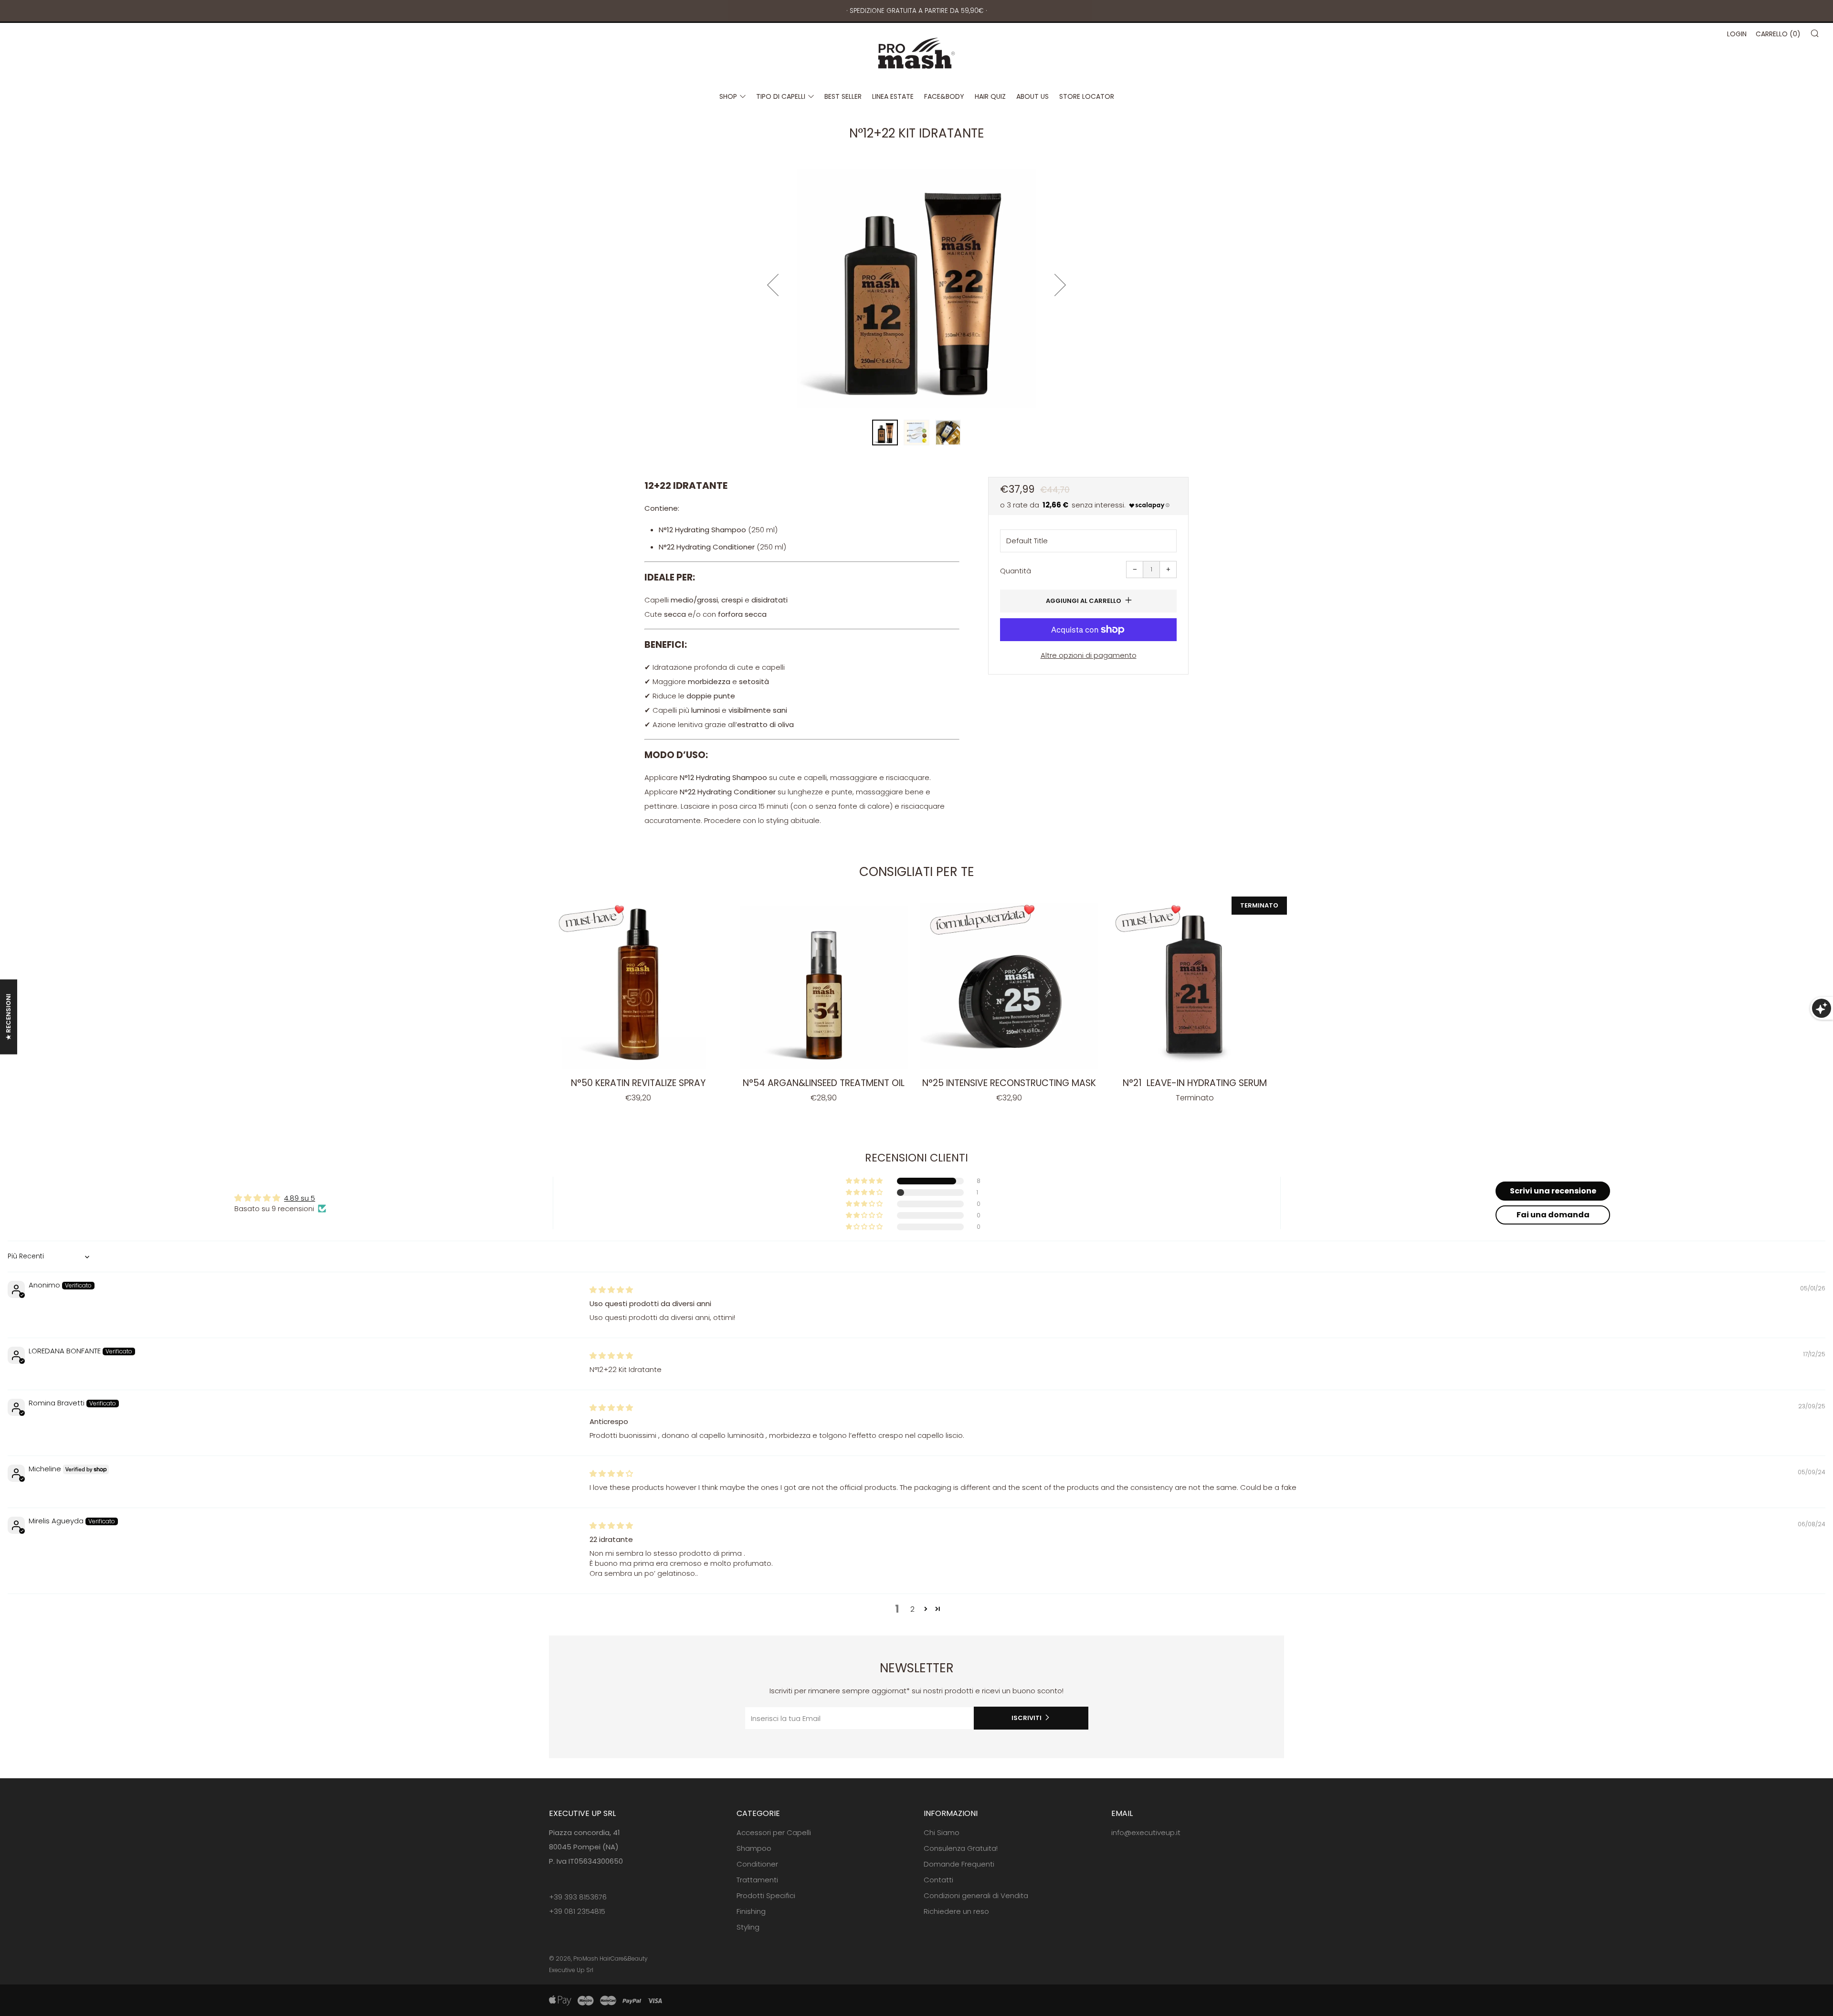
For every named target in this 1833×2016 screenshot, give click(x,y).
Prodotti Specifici (766, 1895)
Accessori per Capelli (774, 1832)
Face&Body (944, 96)
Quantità (1016, 571)
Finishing (751, 1911)
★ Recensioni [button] (8, 1017)
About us (1032, 96)
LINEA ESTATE (893, 96)
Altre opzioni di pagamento (1089, 655)
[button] (885, 433)
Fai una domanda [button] (1553, 1215)
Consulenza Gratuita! (961, 1848)
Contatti (938, 1880)
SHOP (728, 96)
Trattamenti (757, 1880)
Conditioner (757, 1864)
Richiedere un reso (956, 1911)
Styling (748, 1927)
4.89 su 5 (300, 1198)
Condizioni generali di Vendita (976, 1895)
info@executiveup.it (1146, 1832)
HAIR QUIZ (990, 96)
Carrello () (1778, 34)
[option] (916, 289)
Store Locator (1087, 96)
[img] (611, 1290)
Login (1737, 34)
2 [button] (912, 1609)
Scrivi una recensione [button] (1553, 1191)
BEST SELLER (843, 96)
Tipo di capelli (781, 96)
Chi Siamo (942, 1832)
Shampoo (754, 1848)
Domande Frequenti (959, 1864)
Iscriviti (1027, 1718)
